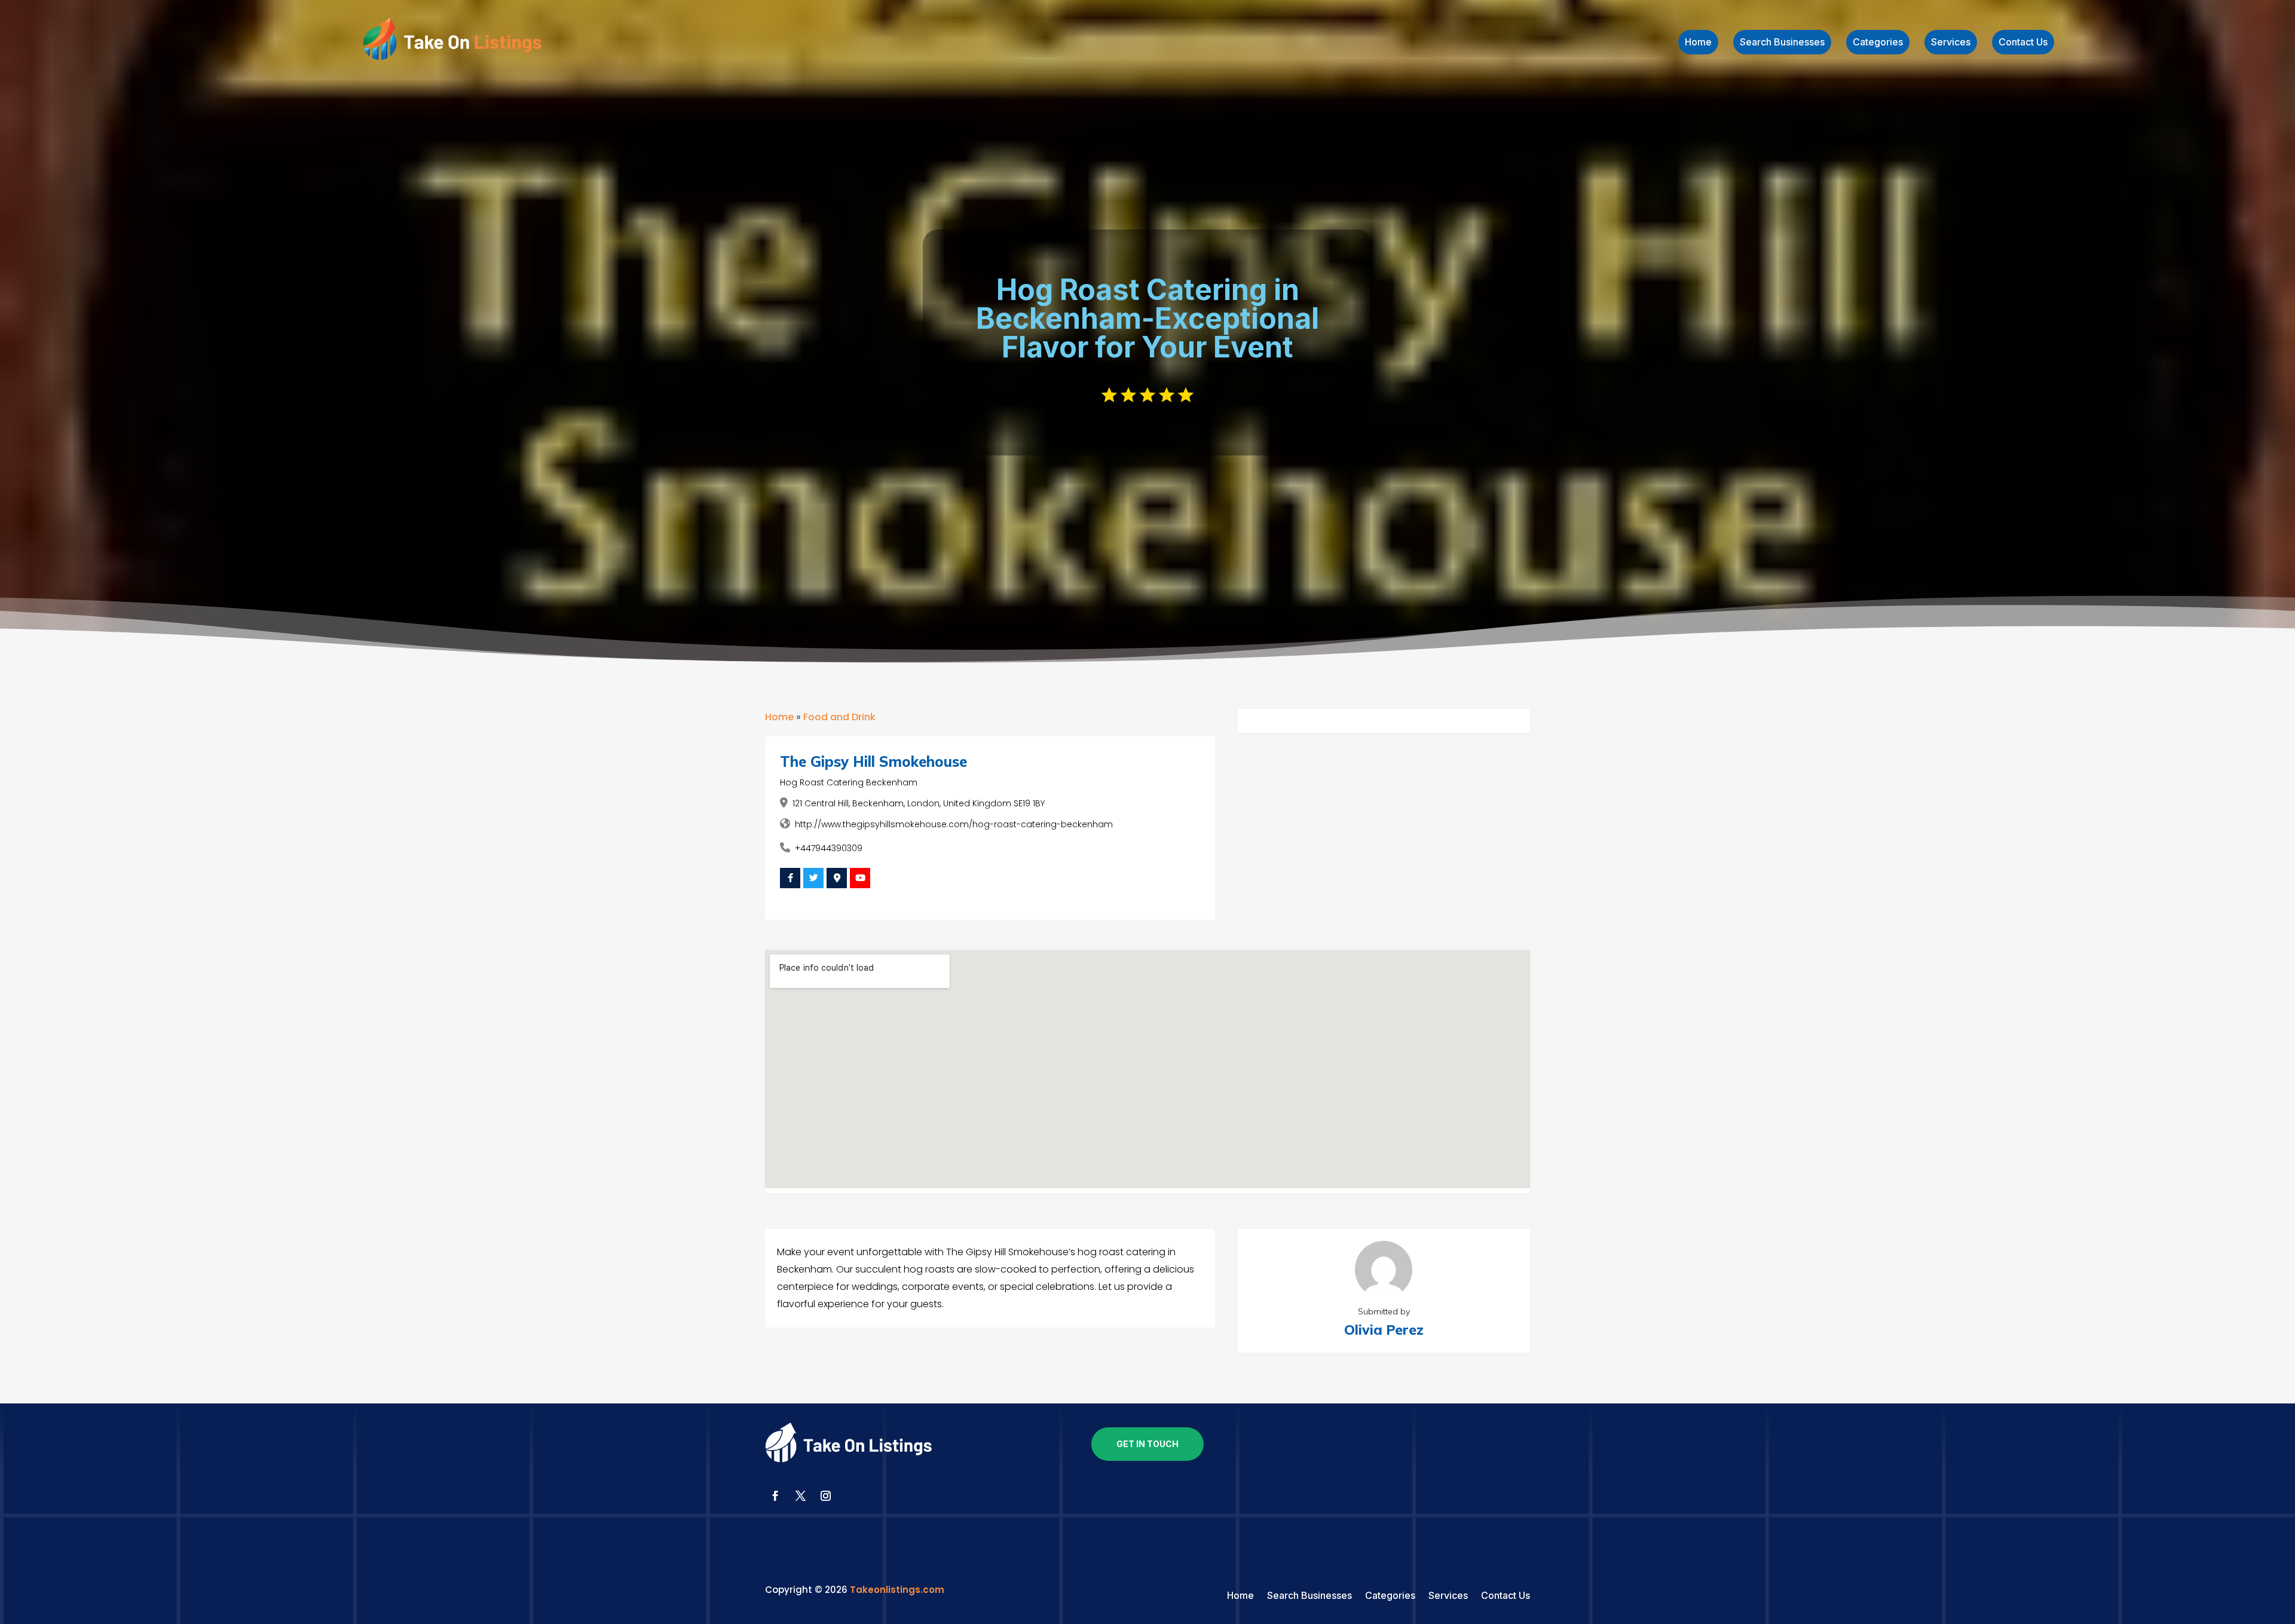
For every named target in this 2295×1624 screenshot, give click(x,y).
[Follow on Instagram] (825, 1496)
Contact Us (2023, 43)
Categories (1878, 43)
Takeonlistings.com (897, 1590)
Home (1698, 43)
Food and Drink (839, 717)
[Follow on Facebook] (775, 1496)
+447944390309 (829, 848)
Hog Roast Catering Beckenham (849, 782)
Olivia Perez (1384, 1330)
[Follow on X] (800, 1496)
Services (1951, 43)
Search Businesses (1782, 43)
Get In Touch (1147, 1444)
